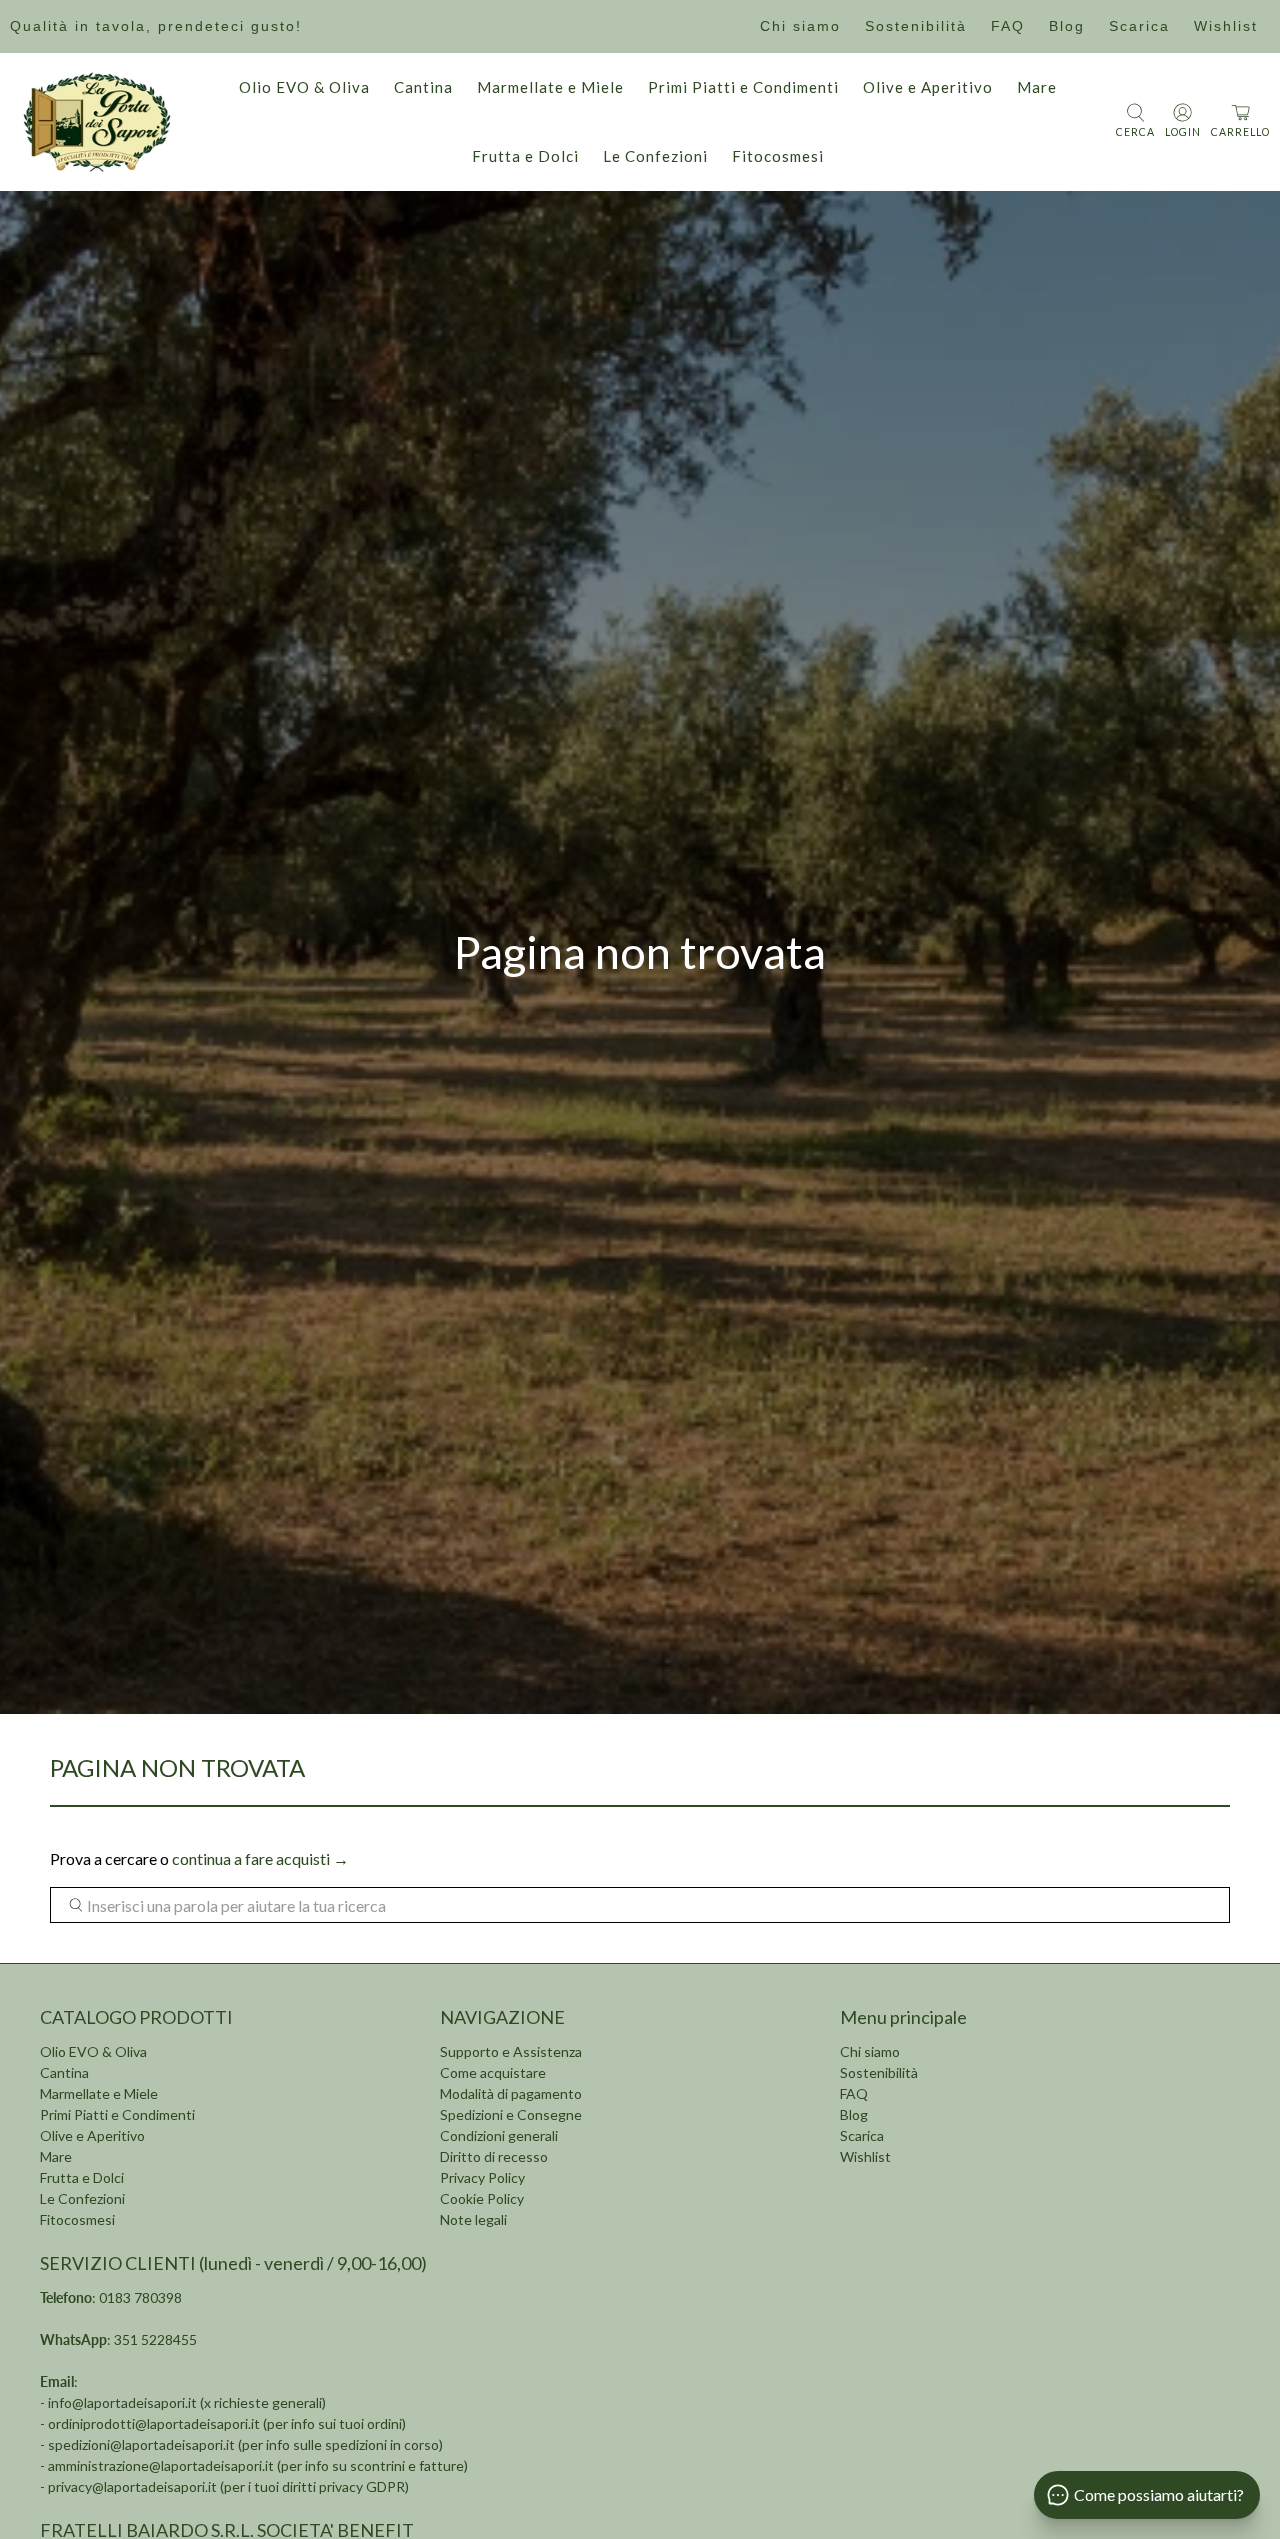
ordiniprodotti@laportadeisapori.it (154, 2423)
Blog (1067, 26)
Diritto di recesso (494, 2156)
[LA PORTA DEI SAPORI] (97, 122)
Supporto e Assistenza (511, 2051)
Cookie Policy (482, 2198)
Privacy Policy (482, 2177)
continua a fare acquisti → (260, 1858)
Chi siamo (800, 26)
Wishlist (1226, 26)
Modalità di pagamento (511, 2093)
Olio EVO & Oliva (304, 87)
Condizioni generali (499, 2135)
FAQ (1008, 26)
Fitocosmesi (778, 156)
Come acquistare (493, 2072)
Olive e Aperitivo (928, 87)
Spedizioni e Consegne (511, 2114)
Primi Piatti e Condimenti (743, 87)
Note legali (473, 2219)
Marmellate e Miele (550, 87)
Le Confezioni (655, 156)
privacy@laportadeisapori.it (132, 2486)
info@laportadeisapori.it (122, 2402)
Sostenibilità (916, 26)
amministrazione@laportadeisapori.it (161, 2465)
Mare (1037, 87)
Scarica (1139, 26)
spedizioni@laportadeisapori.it (141, 2444)
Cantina (423, 87)
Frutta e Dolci (525, 156)
